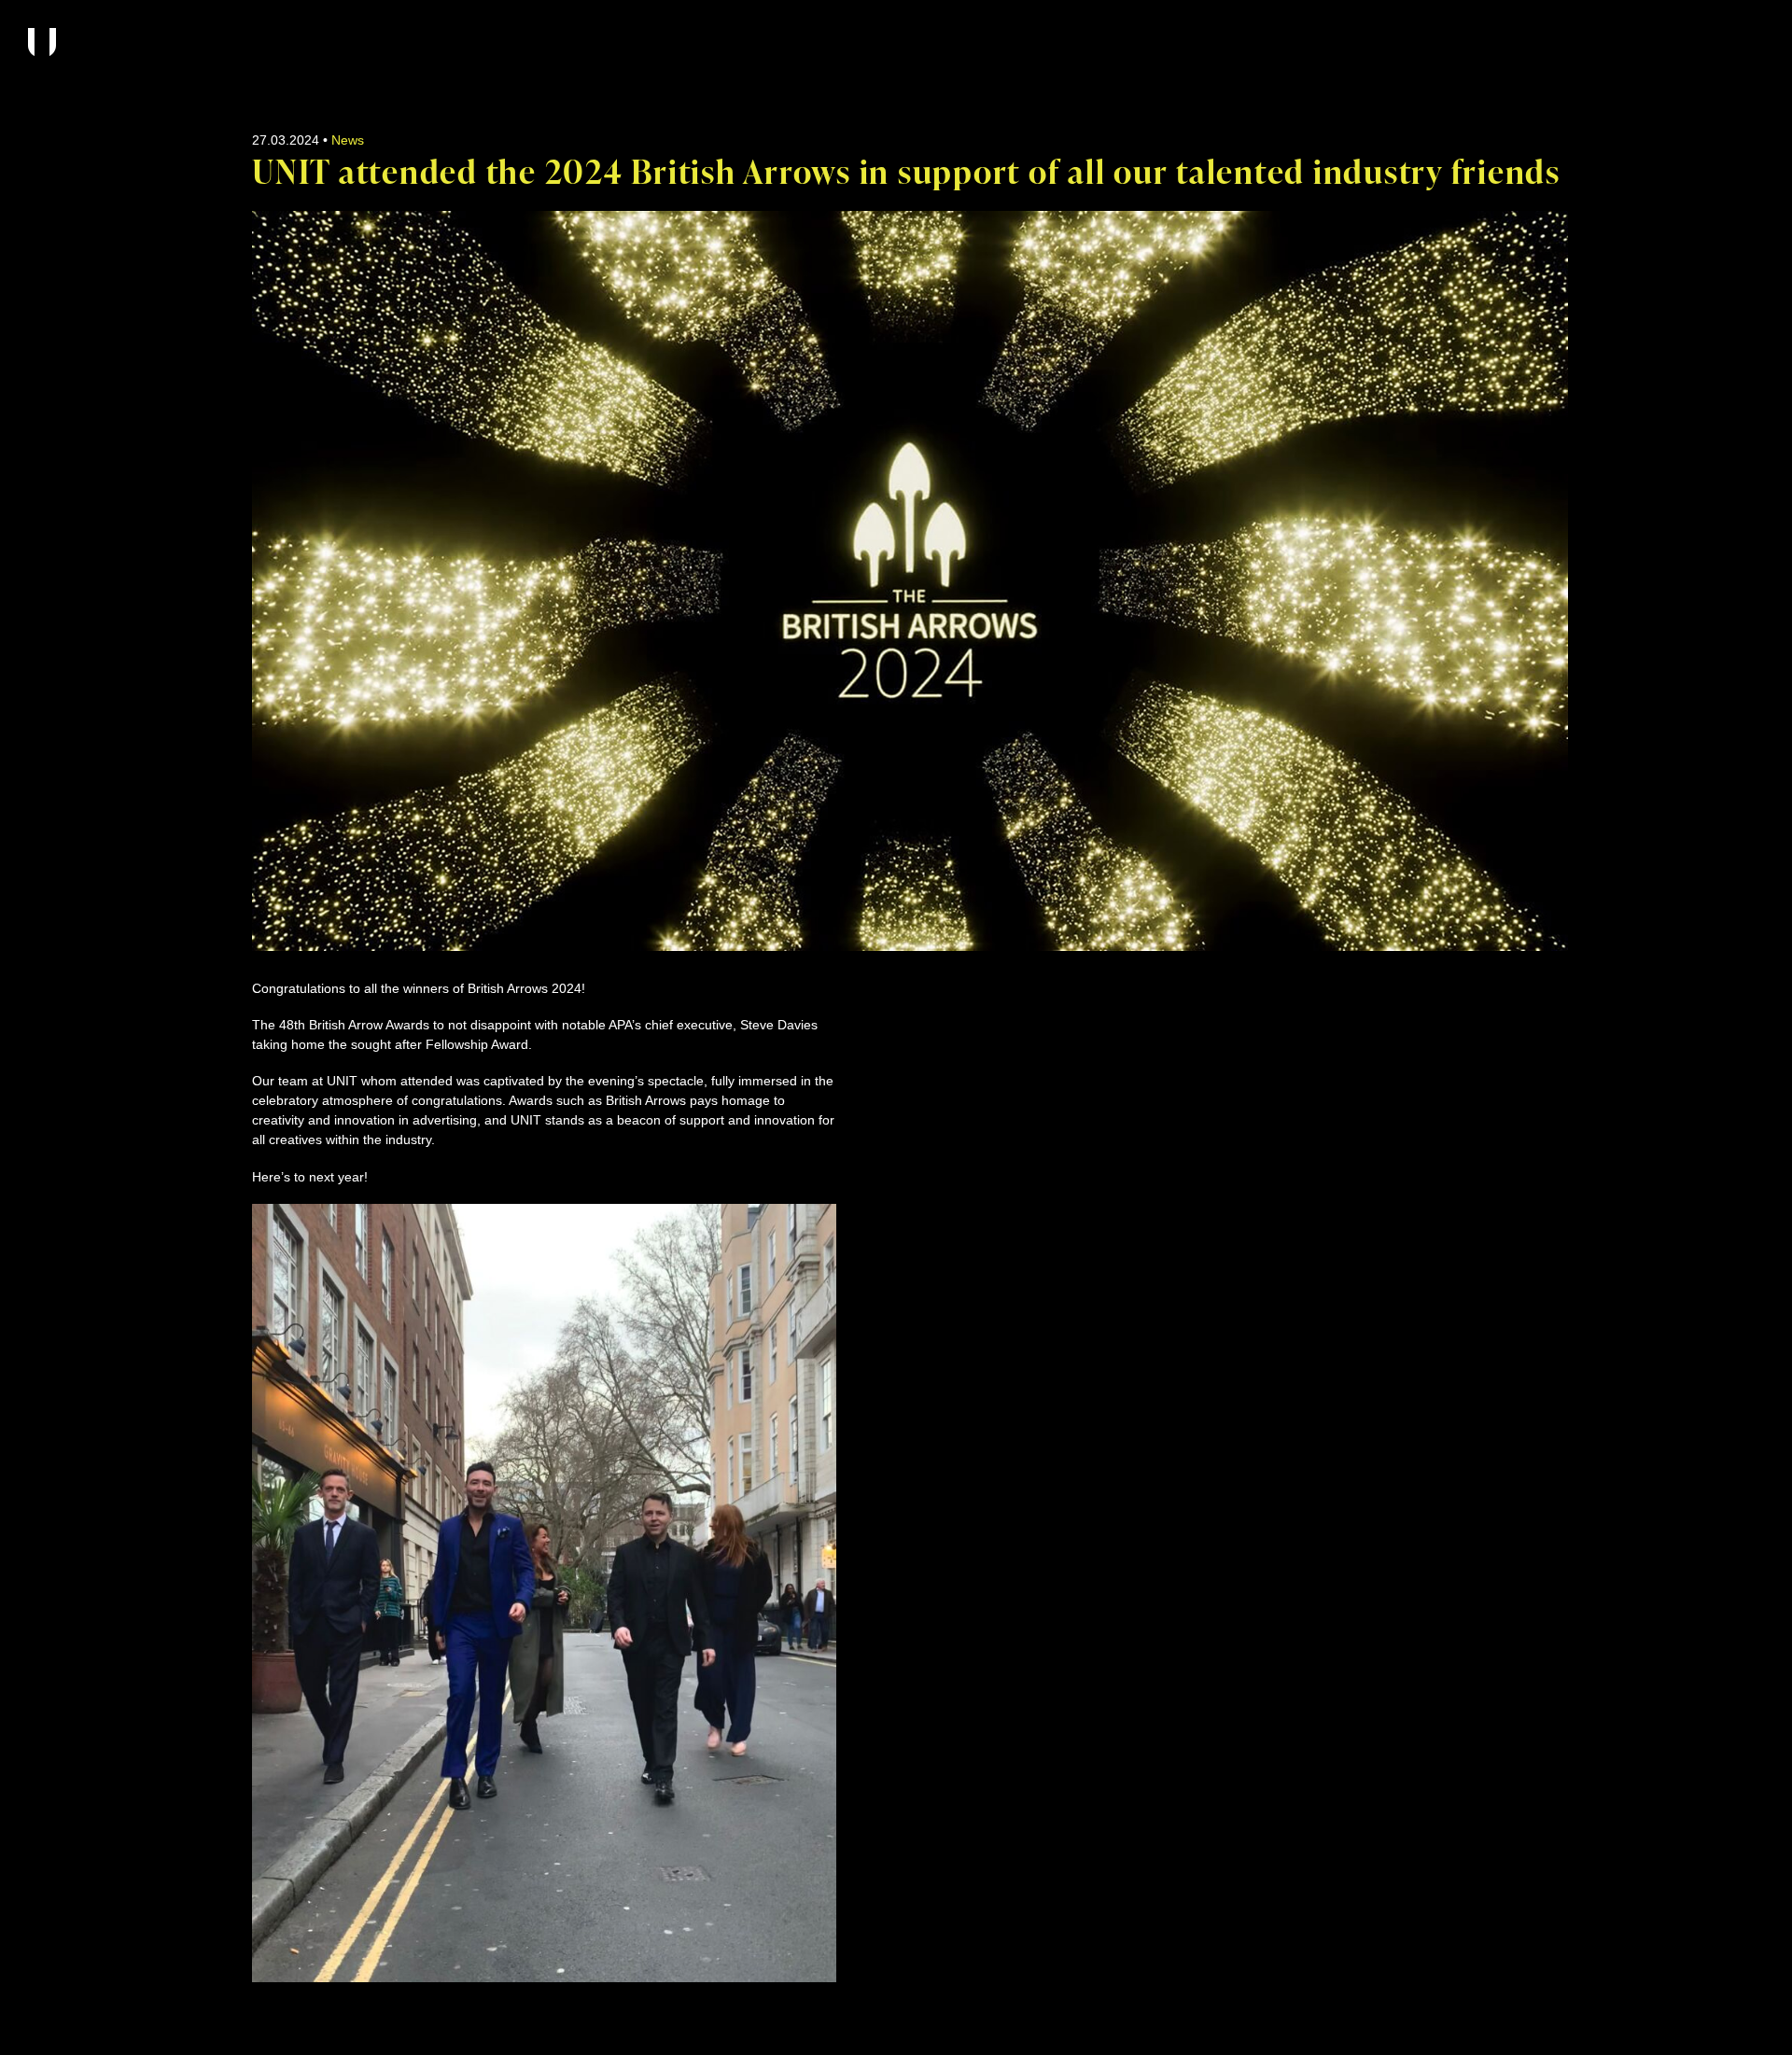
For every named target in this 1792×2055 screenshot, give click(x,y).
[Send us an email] (1421, 990)
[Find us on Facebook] (1456, 990)
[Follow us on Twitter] (1527, 990)
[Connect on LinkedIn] (1491, 990)
